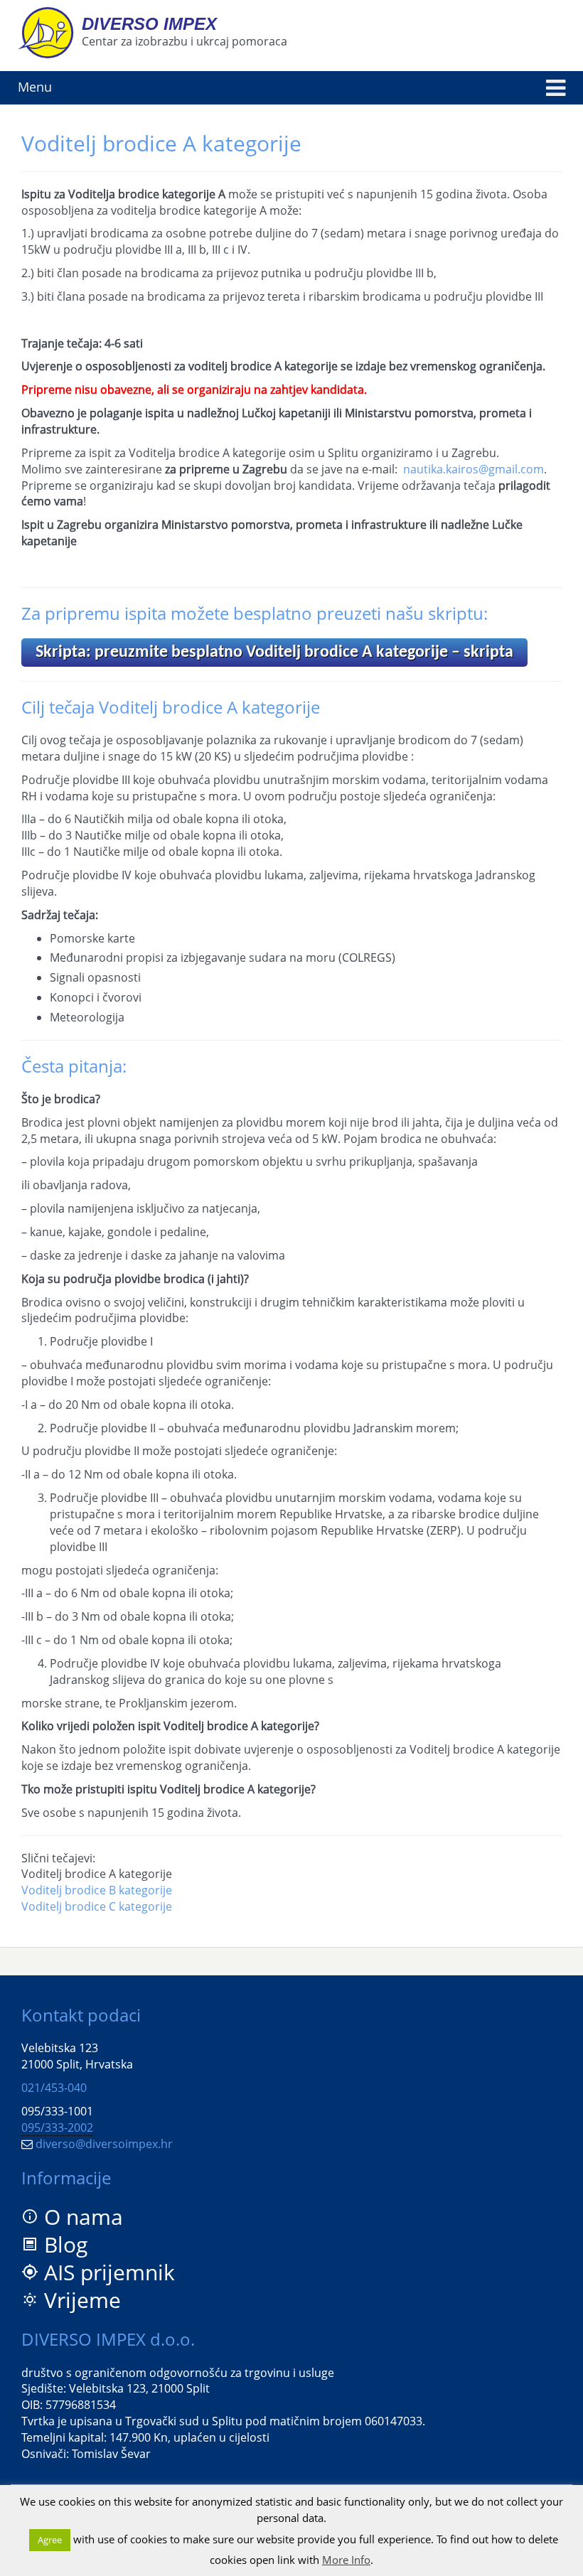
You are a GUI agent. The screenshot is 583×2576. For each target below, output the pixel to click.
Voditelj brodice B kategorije (97, 1890)
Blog (66, 2244)
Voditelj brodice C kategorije (97, 1906)
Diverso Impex (149, 24)
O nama (84, 2217)
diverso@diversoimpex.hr (104, 2144)
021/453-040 (54, 2088)
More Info (346, 2560)
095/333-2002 (57, 2127)
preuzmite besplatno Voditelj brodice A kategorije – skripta (274, 653)
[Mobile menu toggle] (556, 88)
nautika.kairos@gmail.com (474, 469)
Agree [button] (50, 2540)
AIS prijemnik (109, 2272)
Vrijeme (82, 2300)
